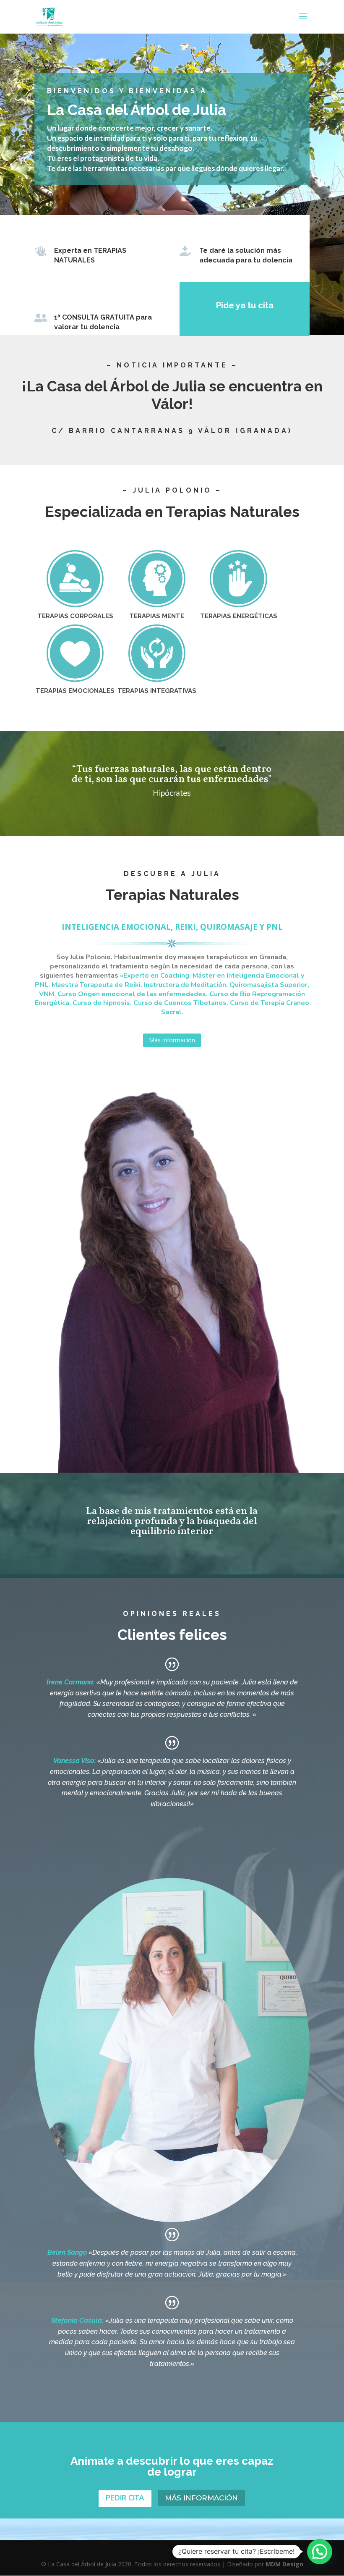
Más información (172, 1040)
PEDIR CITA (125, 2498)
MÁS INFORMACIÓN (201, 2498)
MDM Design (284, 2564)
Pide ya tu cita (245, 305)
